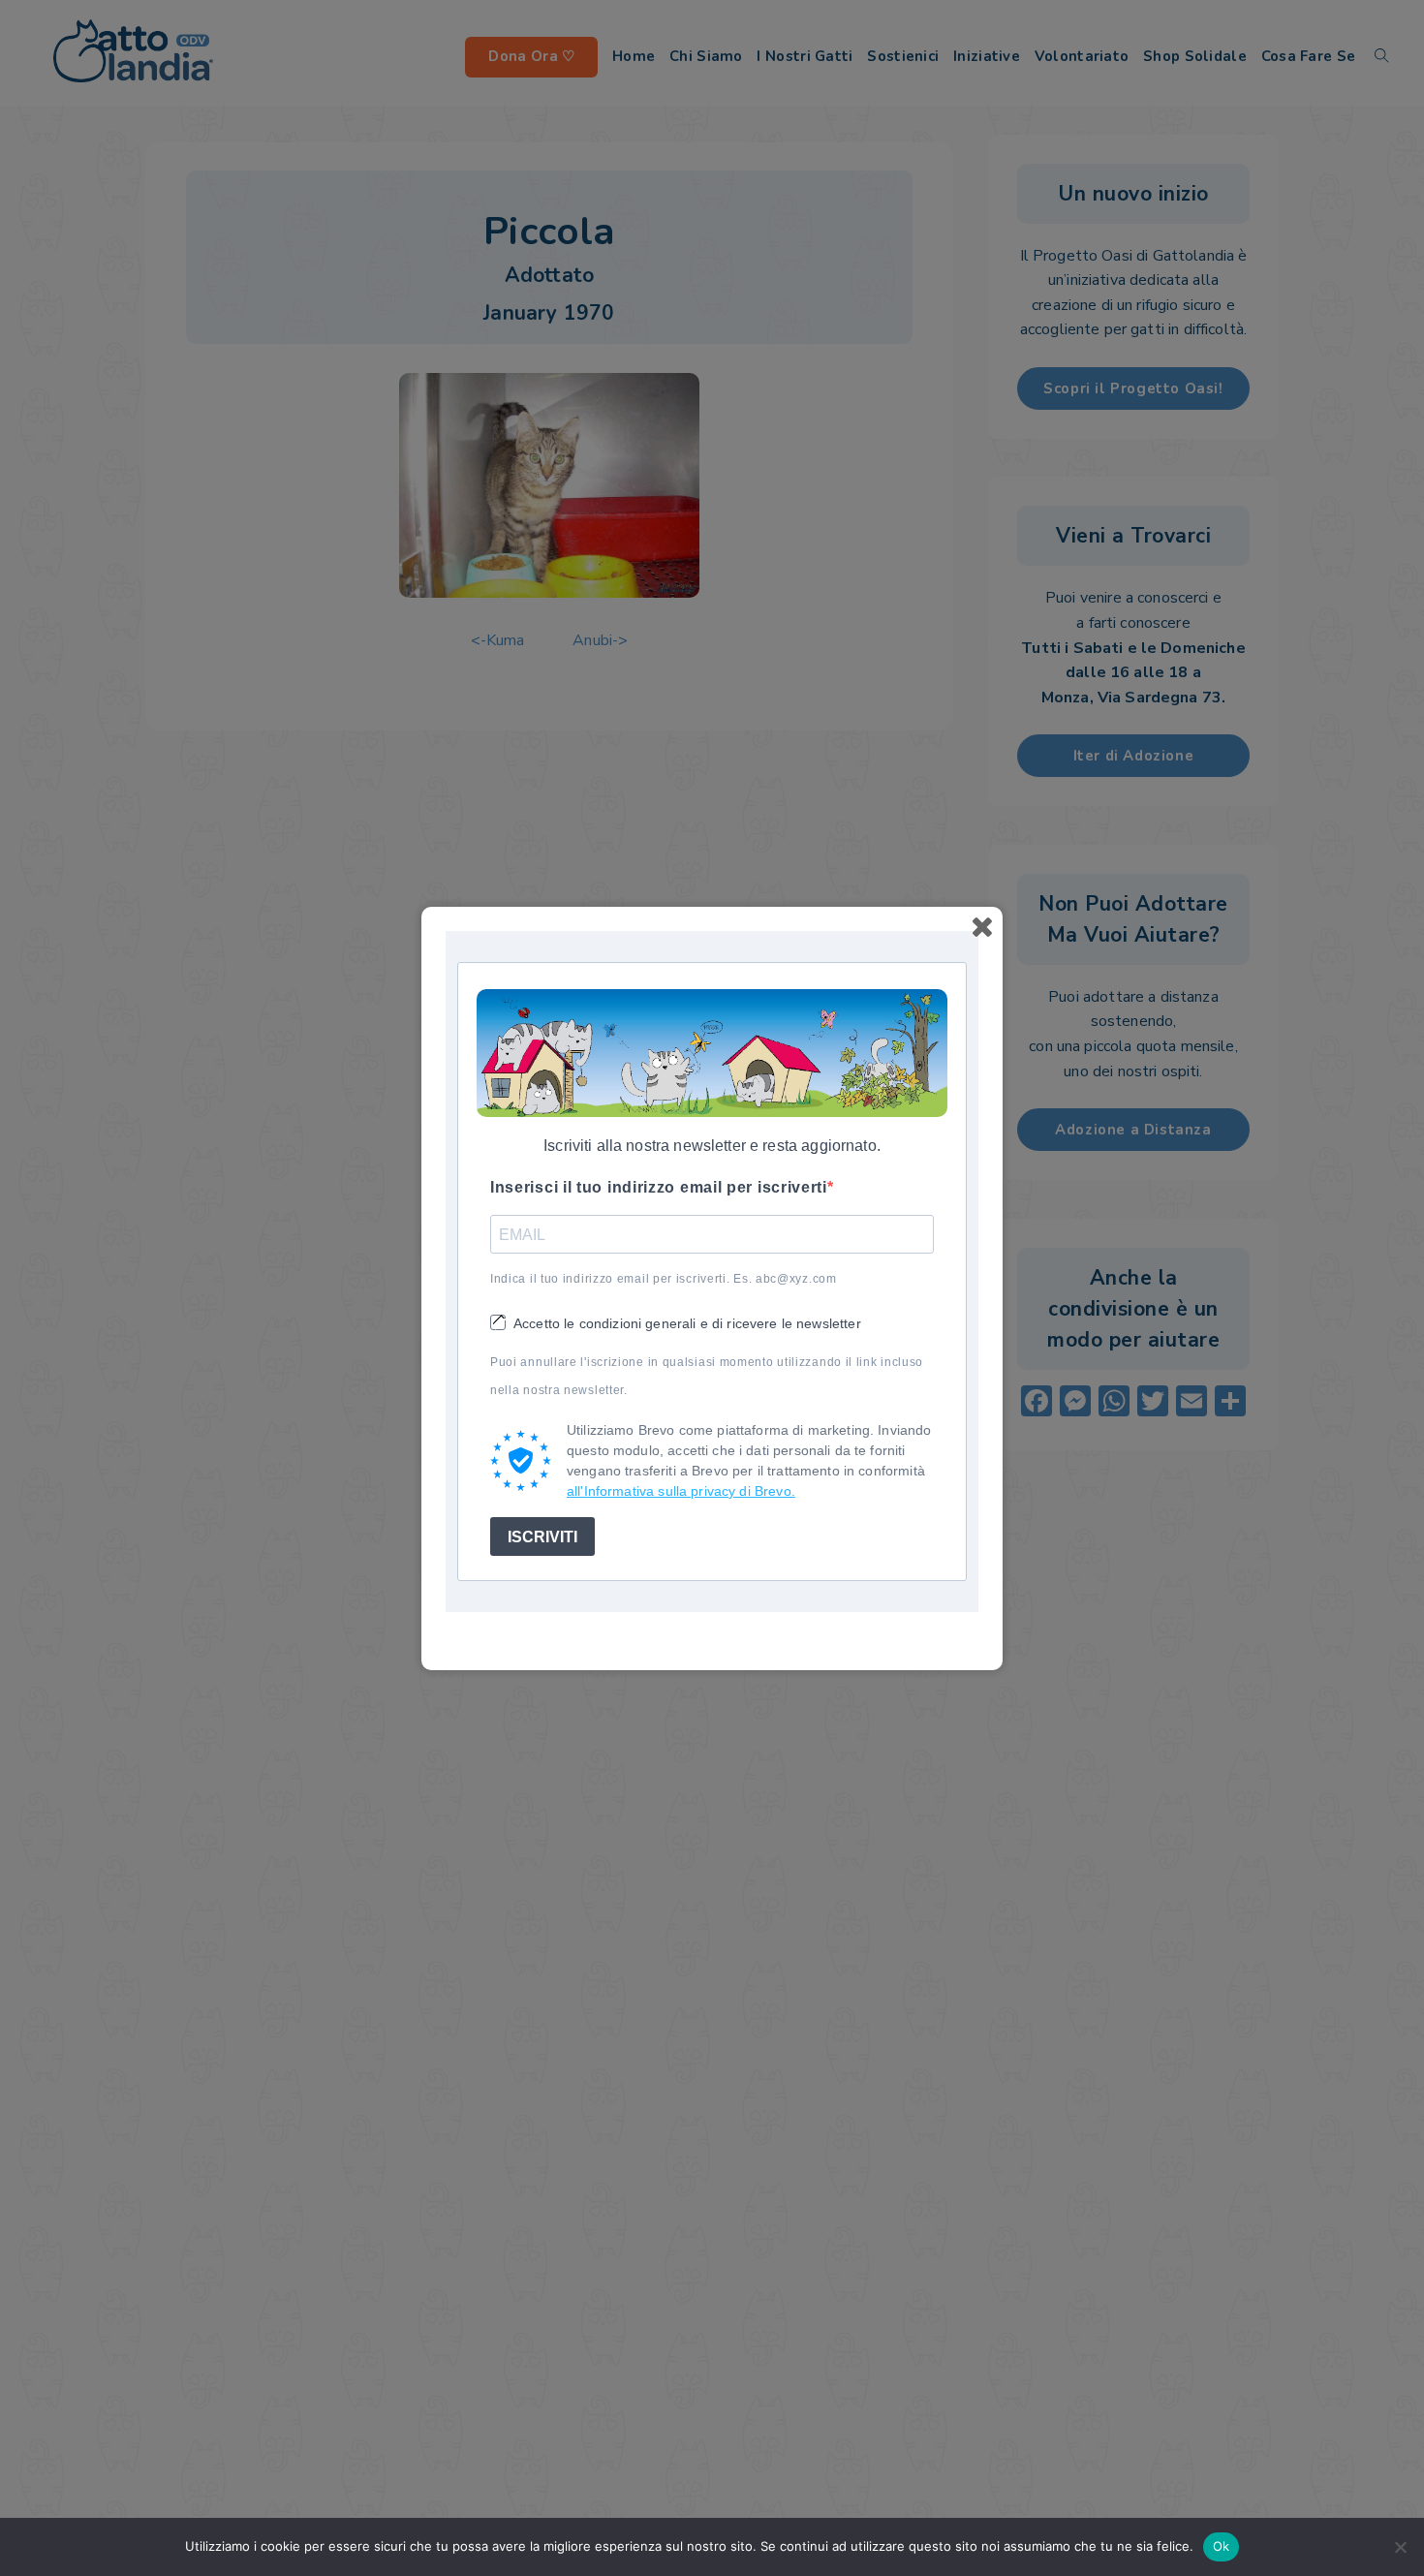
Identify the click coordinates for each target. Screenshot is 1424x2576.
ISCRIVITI (542, 1536)
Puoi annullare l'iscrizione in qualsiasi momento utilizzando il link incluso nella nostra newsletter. (707, 1376)
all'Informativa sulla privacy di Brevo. (681, 1491)
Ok (1222, 2546)
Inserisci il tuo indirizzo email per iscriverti (659, 1187)
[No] (1400, 2547)
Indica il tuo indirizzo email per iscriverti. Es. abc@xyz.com (664, 1279)
